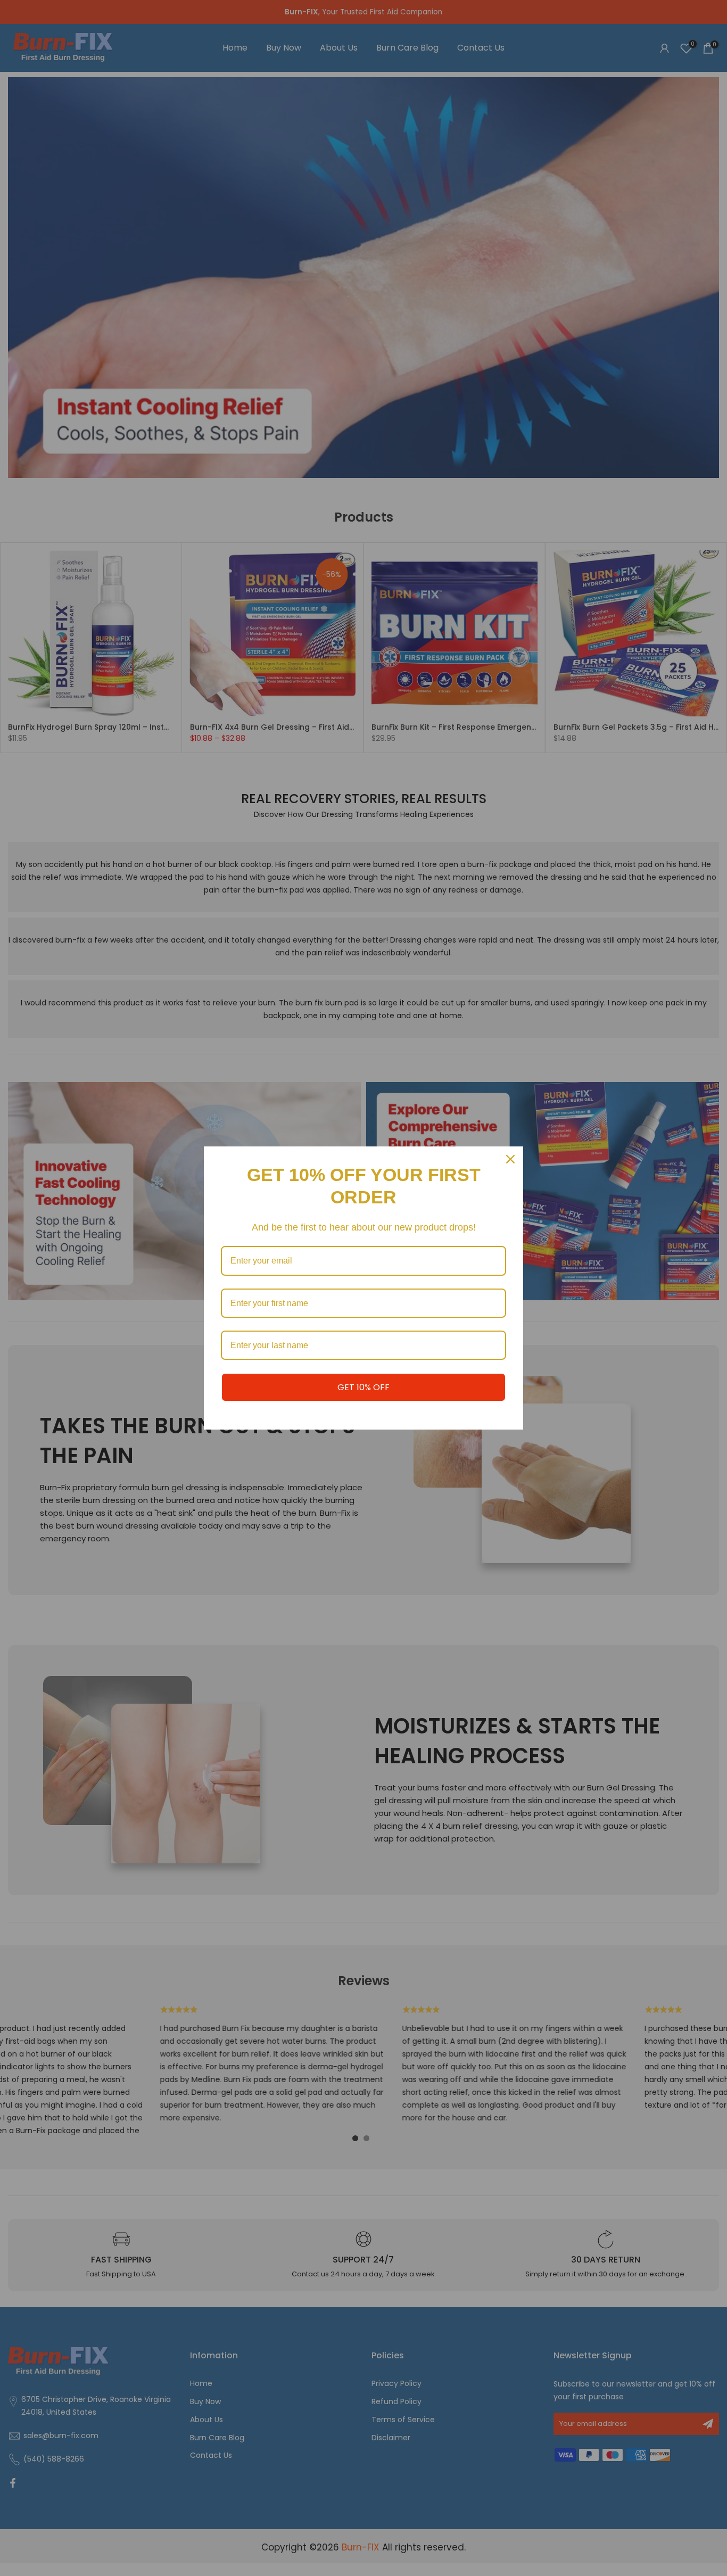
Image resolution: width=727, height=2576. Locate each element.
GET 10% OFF (363, 1387)
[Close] (510, 1159)
